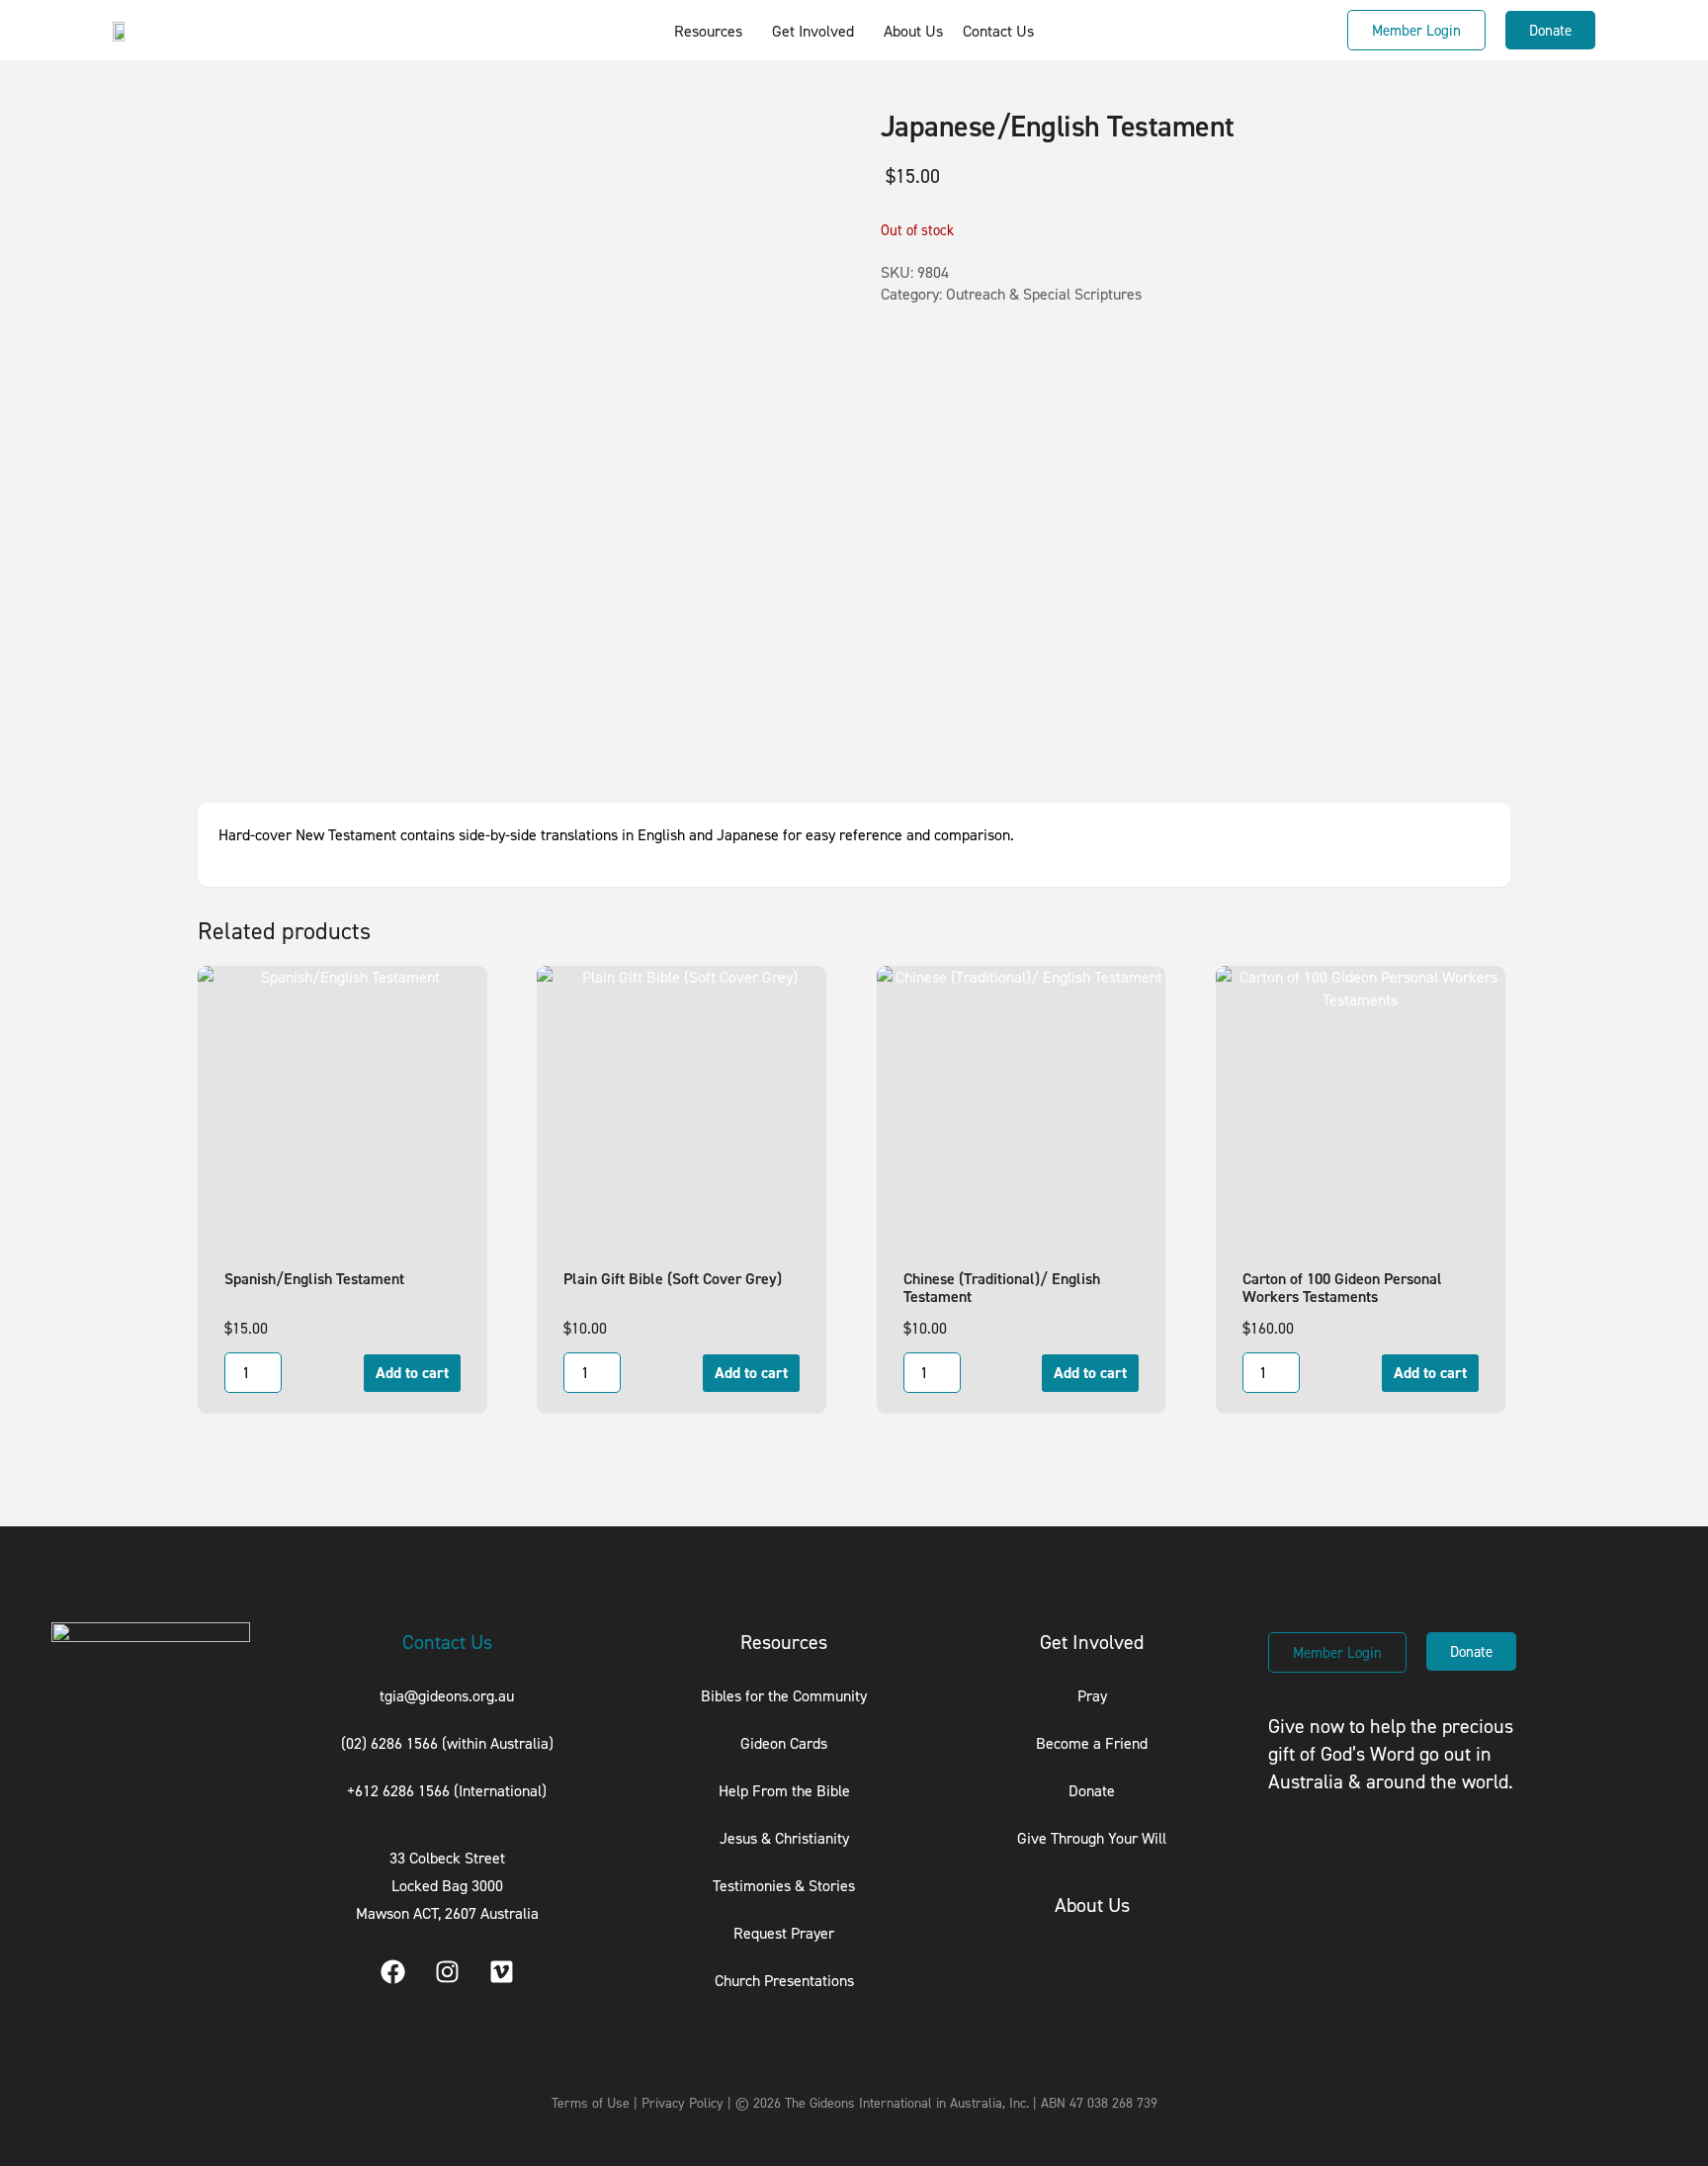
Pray (1092, 1695)
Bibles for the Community (784, 1695)
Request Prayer (784, 1933)
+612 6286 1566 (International (444, 1790)
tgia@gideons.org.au (447, 1695)
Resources (708, 31)
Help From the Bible (784, 1790)
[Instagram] (447, 1971)
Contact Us (998, 31)
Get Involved (813, 31)
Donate (1092, 1790)
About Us (913, 31)
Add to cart (412, 1373)
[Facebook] (392, 1971)
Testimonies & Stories (784, 1885)
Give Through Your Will (1092, 1838)
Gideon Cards (784, 1743)
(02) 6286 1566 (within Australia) (447, 1743)
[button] (713, 31)
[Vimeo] (501, 1971)
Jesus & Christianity (784, 1838)
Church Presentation (781, 1980)
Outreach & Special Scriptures (1044, 294)
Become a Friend (1092, 1743)
